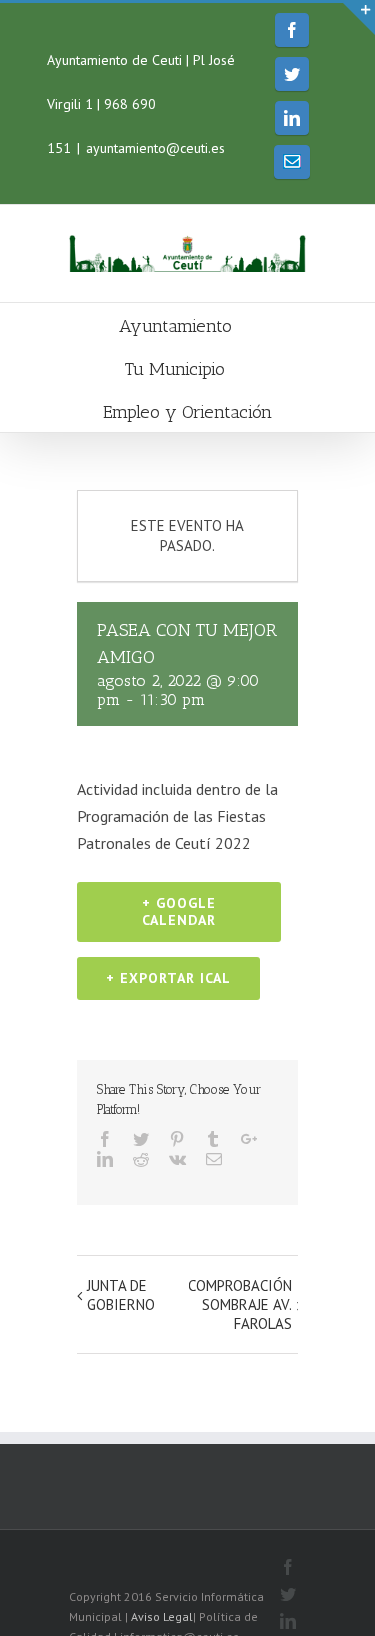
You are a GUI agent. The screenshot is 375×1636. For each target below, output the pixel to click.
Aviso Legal (162, 1616)
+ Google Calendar (179, 911)
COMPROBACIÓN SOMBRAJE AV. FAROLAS (240, 1304)
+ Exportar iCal (168, 978)
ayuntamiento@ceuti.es (155, 148)
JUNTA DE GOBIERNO (121, 1295)
